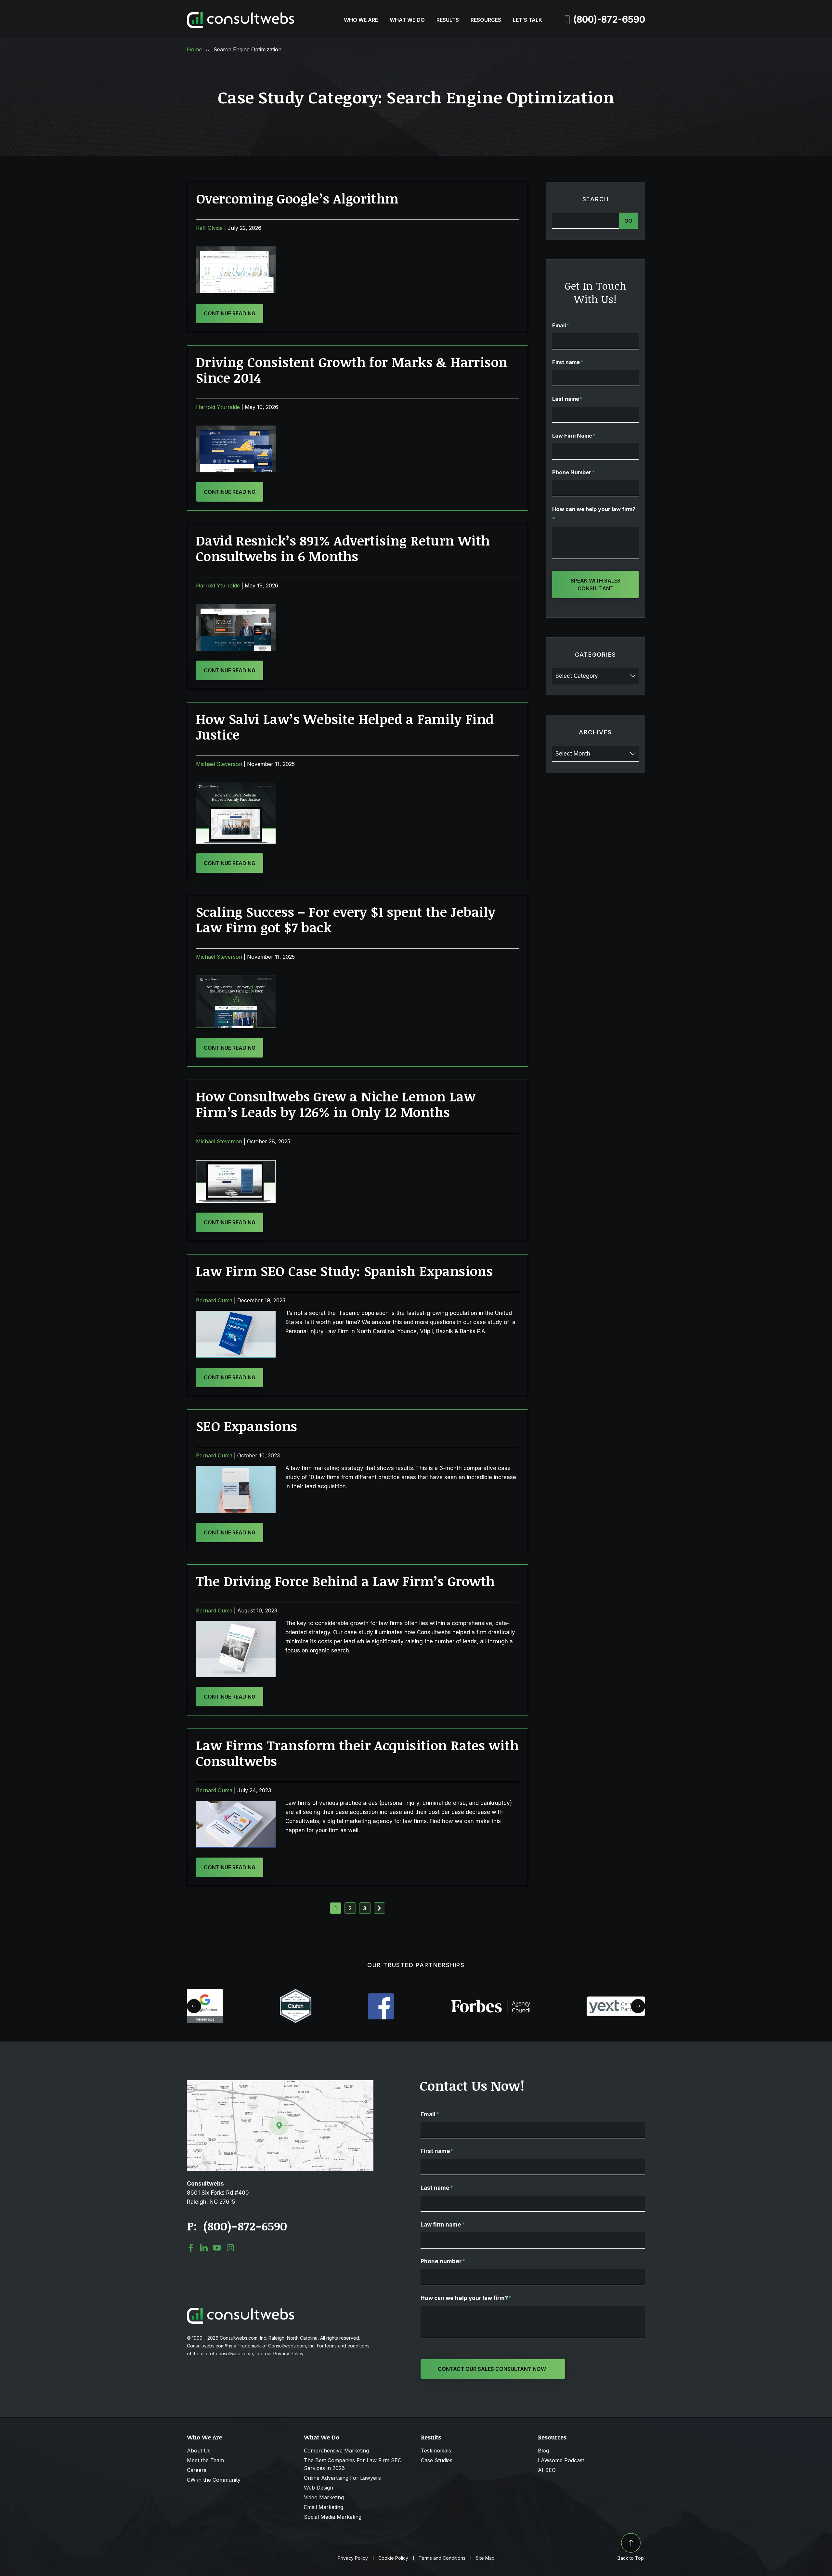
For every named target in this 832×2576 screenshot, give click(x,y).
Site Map (485, 2558)
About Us (199, 2451)
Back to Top (631, 2558)
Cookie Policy (393, 2558)
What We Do (407, 20)
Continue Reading (230, 313)
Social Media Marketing (333, 2517)
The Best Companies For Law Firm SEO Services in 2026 (353, 2464)
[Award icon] (205, 1992)
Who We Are (361, 20)
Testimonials (436, 2451)
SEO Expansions (247, 1426)
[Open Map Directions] (280, 2083)
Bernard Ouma (214, 1300)
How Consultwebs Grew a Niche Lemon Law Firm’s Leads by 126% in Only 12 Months (336, 1104)
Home (194, 49)
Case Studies (437, 2460)
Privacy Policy (353, 2558)
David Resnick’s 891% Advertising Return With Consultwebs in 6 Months (343, 548)
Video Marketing (324, 2497)
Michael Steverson (219, 764)
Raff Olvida (209, 228)
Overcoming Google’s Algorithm (297, 198)
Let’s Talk (527, 20)
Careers (197, 2470)
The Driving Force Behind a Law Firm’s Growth (345, 1581)
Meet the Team (205, 2460)
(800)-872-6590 (609, 20)
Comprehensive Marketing (336, 2451)
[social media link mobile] (191, 2248)
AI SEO (547, 2470)
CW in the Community (214, 2480)
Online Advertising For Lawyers (342, 2478)
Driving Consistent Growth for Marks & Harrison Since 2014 (352, 370)
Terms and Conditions (442, 2558)
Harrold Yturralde (218, 407)
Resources (486, 20)
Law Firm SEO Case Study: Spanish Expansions (344, 1271)
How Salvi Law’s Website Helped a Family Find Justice (345, 727)
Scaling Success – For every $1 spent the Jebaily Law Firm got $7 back (346, 920)
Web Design (318, 2488)
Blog (543, 2451)
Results (448, 20)
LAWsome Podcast (561, 2460)
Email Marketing (324, 2507)
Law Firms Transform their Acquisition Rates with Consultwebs (357, 1753)
